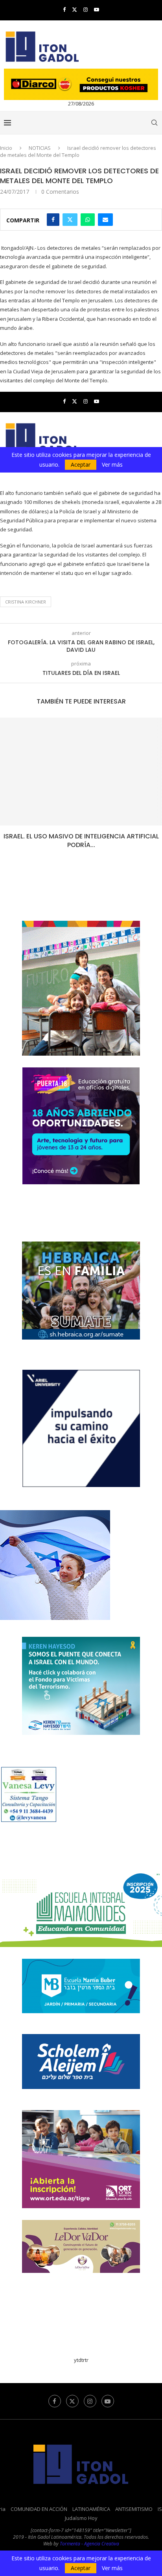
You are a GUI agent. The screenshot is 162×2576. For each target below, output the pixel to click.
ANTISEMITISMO (134, 2509)
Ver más (112, 2568)
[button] (7, 788)
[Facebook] (64, 9)
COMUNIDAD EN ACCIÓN (39, 2509)
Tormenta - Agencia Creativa (89, 2544)
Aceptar (81, 2568)
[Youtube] (97, 9)
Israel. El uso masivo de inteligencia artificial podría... (81, 841)
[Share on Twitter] (70, 220)
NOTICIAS (40, 148)
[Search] (154, 123)
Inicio (6, 148)
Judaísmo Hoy (81, 2518)
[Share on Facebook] (53, 220)
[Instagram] (86, 9)
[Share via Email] (105, 220)
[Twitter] (75, 9)
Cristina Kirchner (26, 602)
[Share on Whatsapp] (88, 220)
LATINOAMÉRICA (91, 2509)
